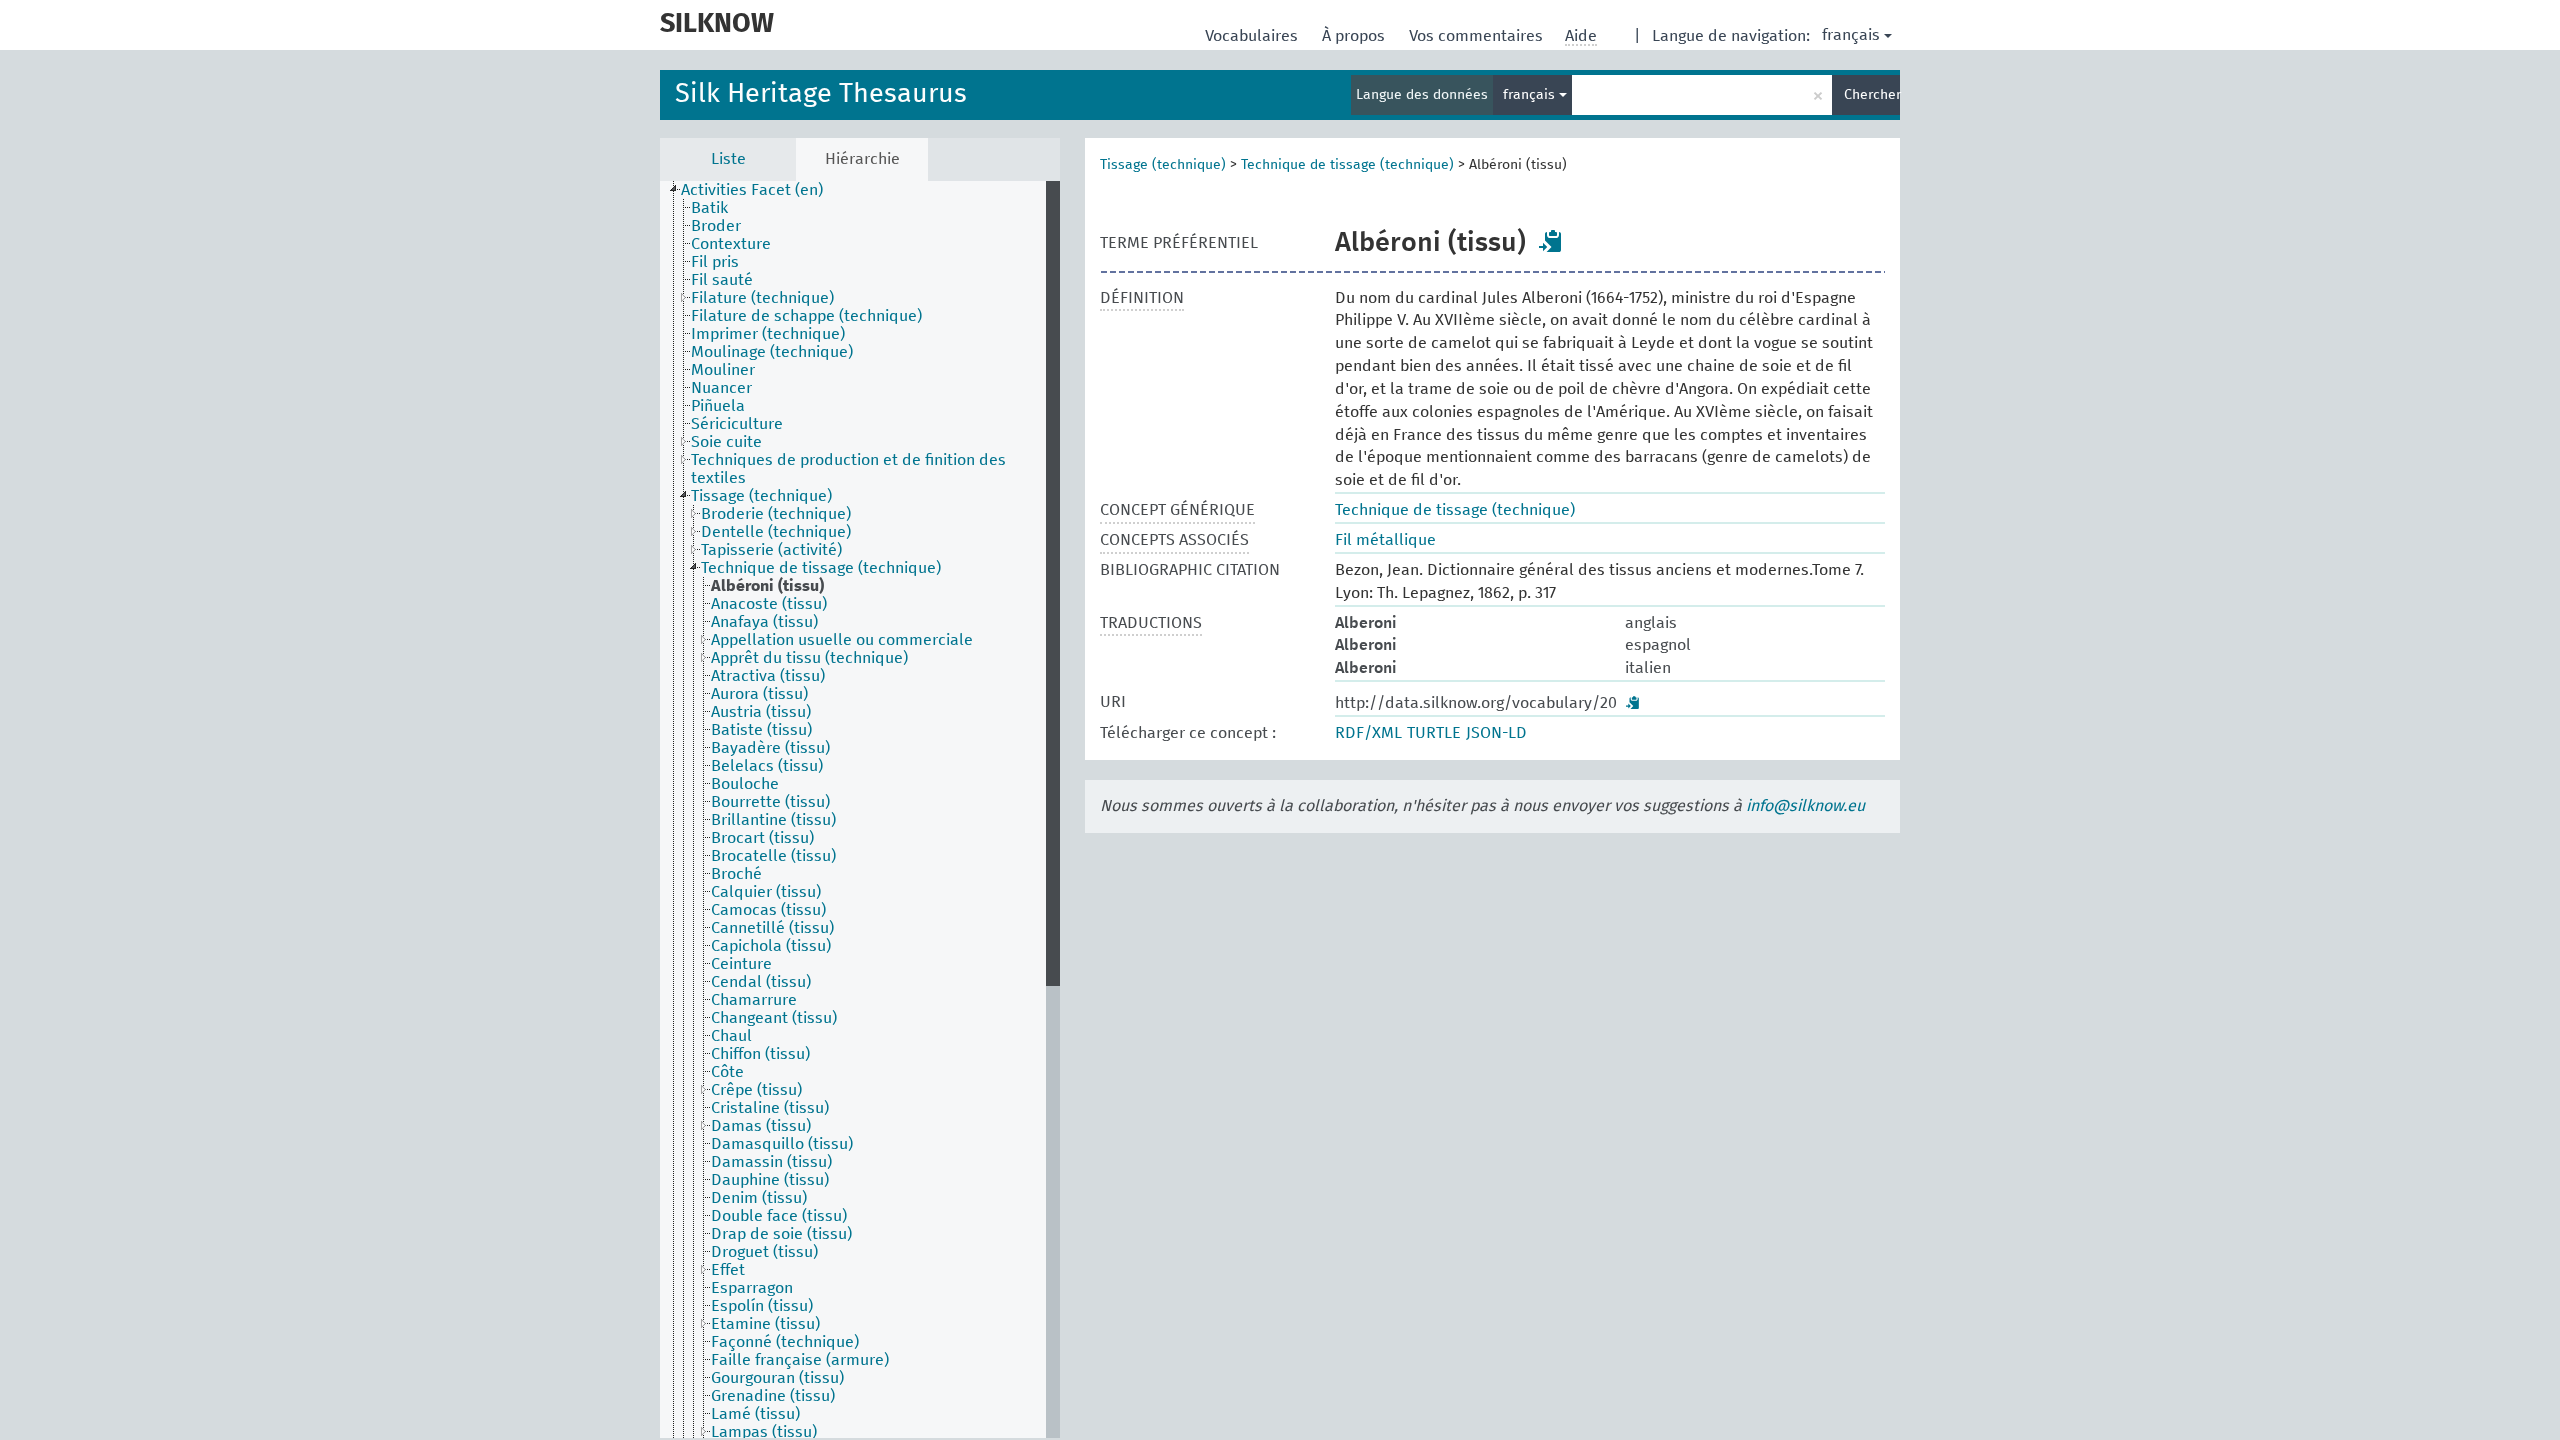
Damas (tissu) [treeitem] (761, 1126)
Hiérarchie (862, 159)
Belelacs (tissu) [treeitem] (767, 766)
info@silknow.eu (1805, 806)
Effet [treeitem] (728, 1270)
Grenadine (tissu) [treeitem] (773, 1396)
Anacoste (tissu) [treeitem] (769, 604)
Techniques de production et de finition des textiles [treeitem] (848, 469)
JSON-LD (1496, 733)
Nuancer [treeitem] (721, 388)
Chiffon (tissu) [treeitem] (760, 1054)
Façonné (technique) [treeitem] (785, 1342)
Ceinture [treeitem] (741, 964)
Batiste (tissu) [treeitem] (761, 730)
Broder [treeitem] (716, 226)
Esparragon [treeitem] (752, 1288)
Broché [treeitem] (736, 874)
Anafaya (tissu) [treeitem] (764, 622)
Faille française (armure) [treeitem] (800, 1360)
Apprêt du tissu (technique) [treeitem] (809, 658)
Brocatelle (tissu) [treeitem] (773, 856)
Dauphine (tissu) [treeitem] (770, 1180)
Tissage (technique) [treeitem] (761, 496)
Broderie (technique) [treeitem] (776, 514)
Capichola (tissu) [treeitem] (771, 946)
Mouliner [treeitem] (723, 370)
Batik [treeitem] (709, 208)
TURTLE (1434, 733)
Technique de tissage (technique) (1347, 165)
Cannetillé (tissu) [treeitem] (772, 928)
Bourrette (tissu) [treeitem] (770, 802)
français (1851, 35)
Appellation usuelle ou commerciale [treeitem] (842, 640)
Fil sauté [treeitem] (722, 280)
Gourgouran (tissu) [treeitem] (777, 1378)
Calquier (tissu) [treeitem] (766, 892)
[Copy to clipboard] (1551, 241)
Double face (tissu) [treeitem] (779, 1216)
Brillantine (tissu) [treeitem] (773, 820)
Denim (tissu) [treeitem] (759, 1198)
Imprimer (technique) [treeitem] (768, 334)
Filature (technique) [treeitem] (762, 298)
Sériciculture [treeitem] (737, 424)
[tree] (860, 809)
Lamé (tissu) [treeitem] (755, 1414)
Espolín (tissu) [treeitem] (762, 1306)
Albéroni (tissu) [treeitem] (767, 586)
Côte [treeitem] (727, 1072)
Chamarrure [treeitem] (754, 1000)
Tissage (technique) (1163, 165)
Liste (728, 159)
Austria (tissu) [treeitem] (761, 712)
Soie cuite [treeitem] (726, 442)
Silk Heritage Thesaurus (821, 94)
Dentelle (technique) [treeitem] (776, 532)
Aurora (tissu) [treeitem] (759, 694)
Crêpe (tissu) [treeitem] (756, 1090)
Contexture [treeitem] (731, 244)
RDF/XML (1368, 733)
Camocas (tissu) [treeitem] (768, 910)
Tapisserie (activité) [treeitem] (771, 550)
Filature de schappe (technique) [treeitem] (806, 316)
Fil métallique (1385, 540)
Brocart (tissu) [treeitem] (762, 838)
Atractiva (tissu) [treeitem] (768, 676)
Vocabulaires (1253, 36)
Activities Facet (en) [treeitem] (752, 190)
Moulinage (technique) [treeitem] (772, 352)
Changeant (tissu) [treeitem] (774, 1018)
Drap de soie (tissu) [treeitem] (781, 1234)
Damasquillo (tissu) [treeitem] (782, 1144)
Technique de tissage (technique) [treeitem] (821, 568)
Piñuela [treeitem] (718, 406)
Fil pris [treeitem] (715, 262)
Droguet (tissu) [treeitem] (764, 1252)
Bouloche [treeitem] (745, 784)
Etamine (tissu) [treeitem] (765, 1324)
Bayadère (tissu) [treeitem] (770, 748)
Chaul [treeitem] (731, 1036)
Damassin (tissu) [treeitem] (771, 1162)
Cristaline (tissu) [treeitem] (770, 1108)
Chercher (1872, 95)
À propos (1355, 36)
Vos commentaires (1478, 36)
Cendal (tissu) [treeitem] (761, 982)
